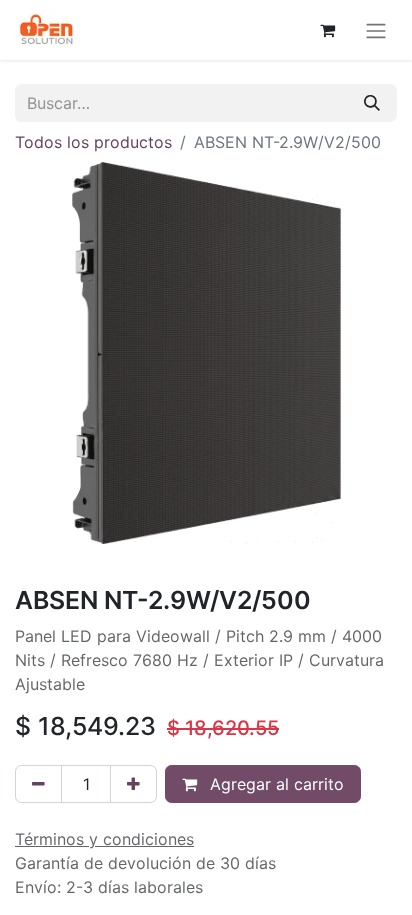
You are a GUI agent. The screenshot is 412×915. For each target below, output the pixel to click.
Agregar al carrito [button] (274, 784)
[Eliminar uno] (38, 784)
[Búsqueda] (372, 103)
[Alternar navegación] (376, 30)
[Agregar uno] (133, 784)
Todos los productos (93, 142)
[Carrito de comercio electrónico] (327, 30)
